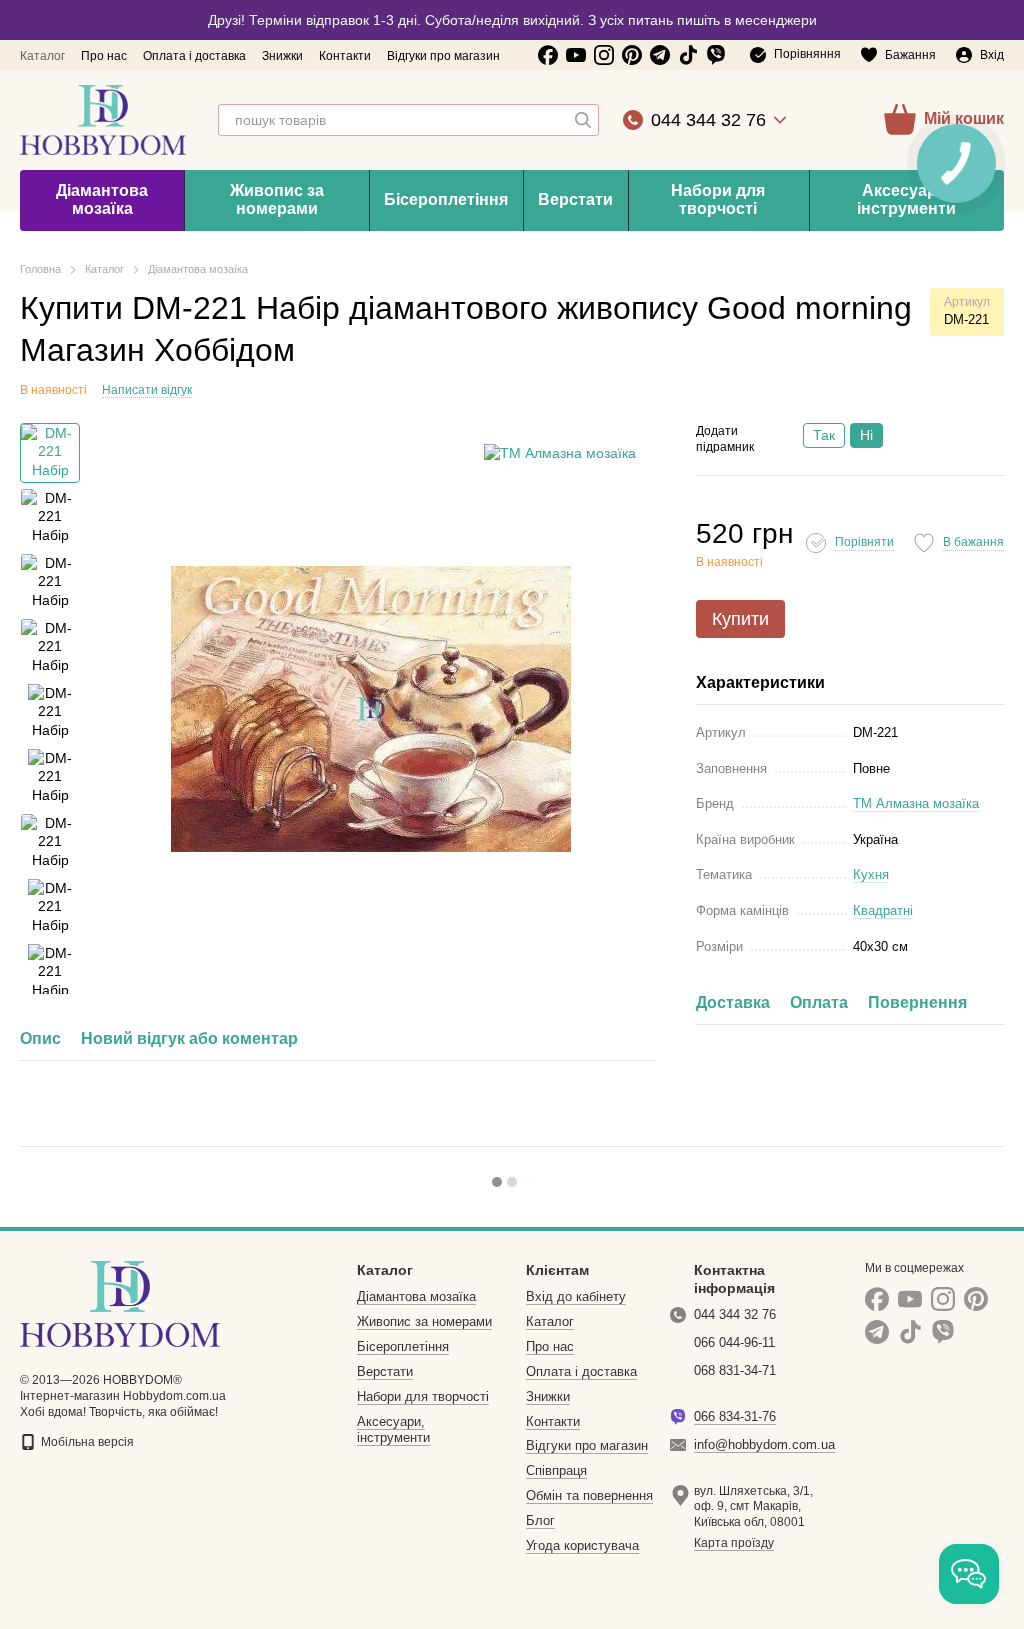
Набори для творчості (718, 199)
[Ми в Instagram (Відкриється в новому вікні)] (604, 55)
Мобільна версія (86, 1442)
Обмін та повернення (589, 1495)
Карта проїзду (734, 1543)
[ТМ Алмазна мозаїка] (560, 452)
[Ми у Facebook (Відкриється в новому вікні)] (548, 55)
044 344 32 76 (708, 120)
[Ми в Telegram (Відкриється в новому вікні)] (660, 55)
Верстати (575, 199)
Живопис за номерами (277, 199)
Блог (540, 1520)
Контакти (345, 56)
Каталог (42, 56)
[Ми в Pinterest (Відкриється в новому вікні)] (632, 55)
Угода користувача (582, 1545)
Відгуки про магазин (443, 56)
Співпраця (556, 1470)
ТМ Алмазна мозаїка (916, 803)
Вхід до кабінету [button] (576, 1296)
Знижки (282, 56)
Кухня (871, 874)
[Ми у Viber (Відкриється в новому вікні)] (716, 55)
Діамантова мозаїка (102, 199)
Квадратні (883, 910)
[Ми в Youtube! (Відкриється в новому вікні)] (576, 55)
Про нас (104, 56)
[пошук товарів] (583, 120)
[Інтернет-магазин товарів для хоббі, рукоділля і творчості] (120, 1303)
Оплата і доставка (194, 56)
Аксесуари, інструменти (393, 1430)
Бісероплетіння (446, 199)
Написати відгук (147, 390)
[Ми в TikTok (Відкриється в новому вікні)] (688, 55)
